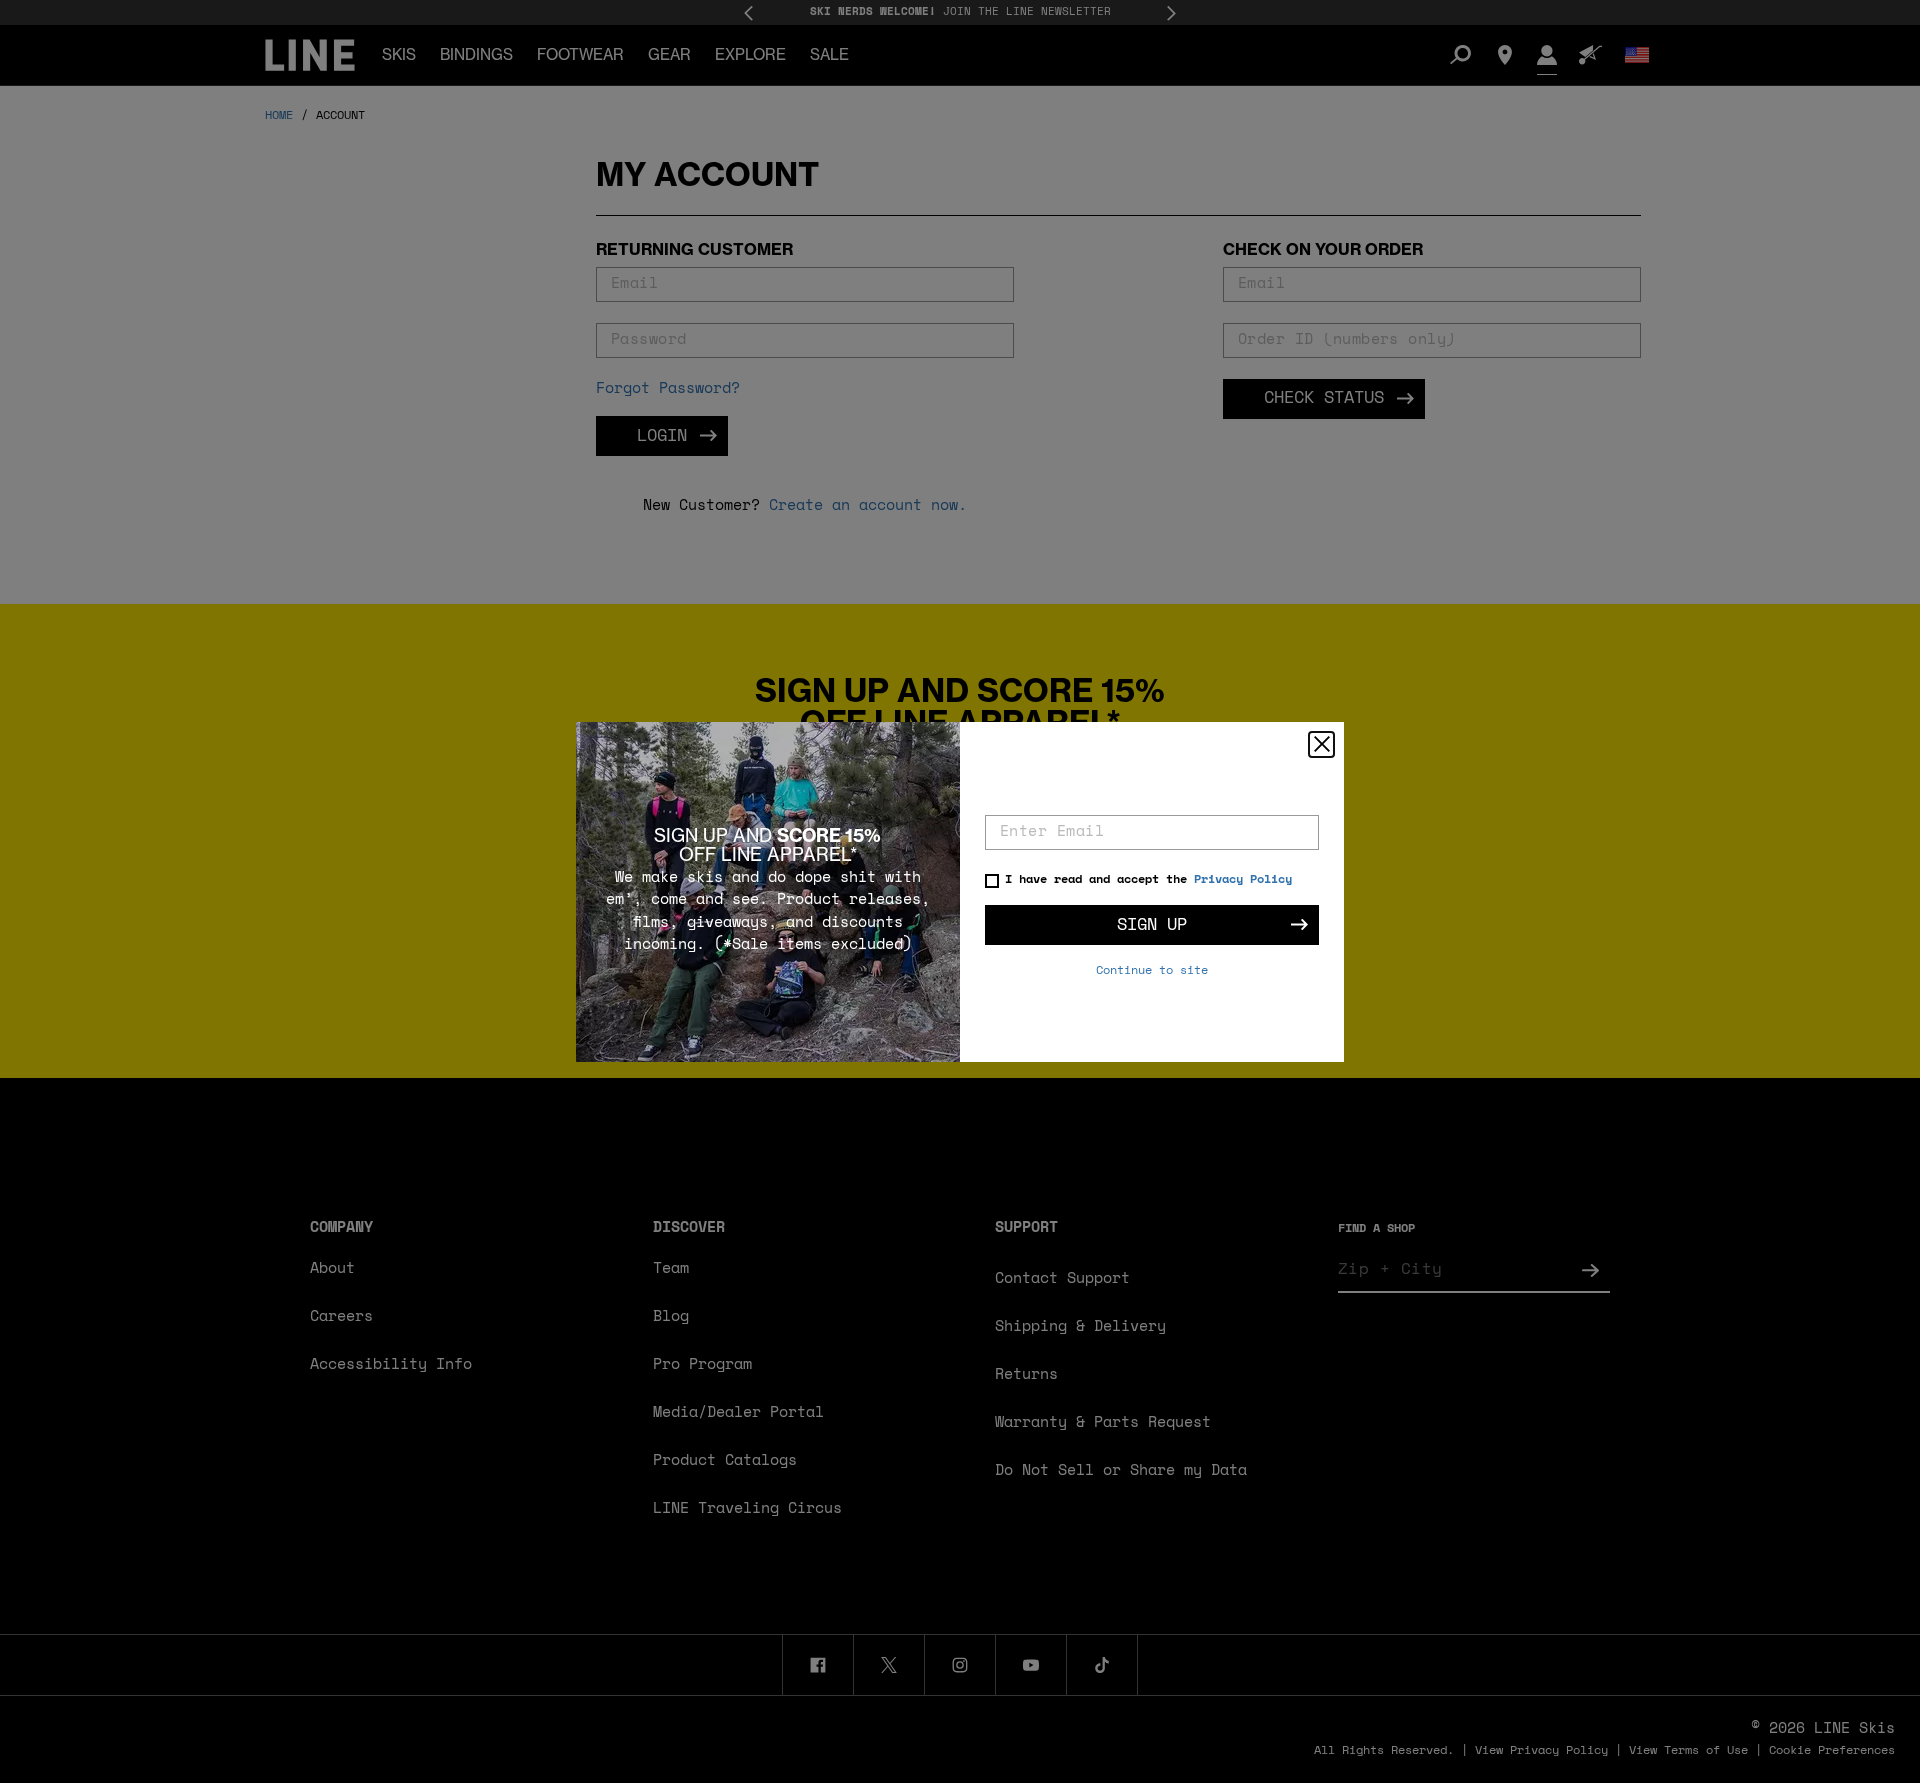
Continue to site (1152, 971)
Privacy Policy (1243, 880)
